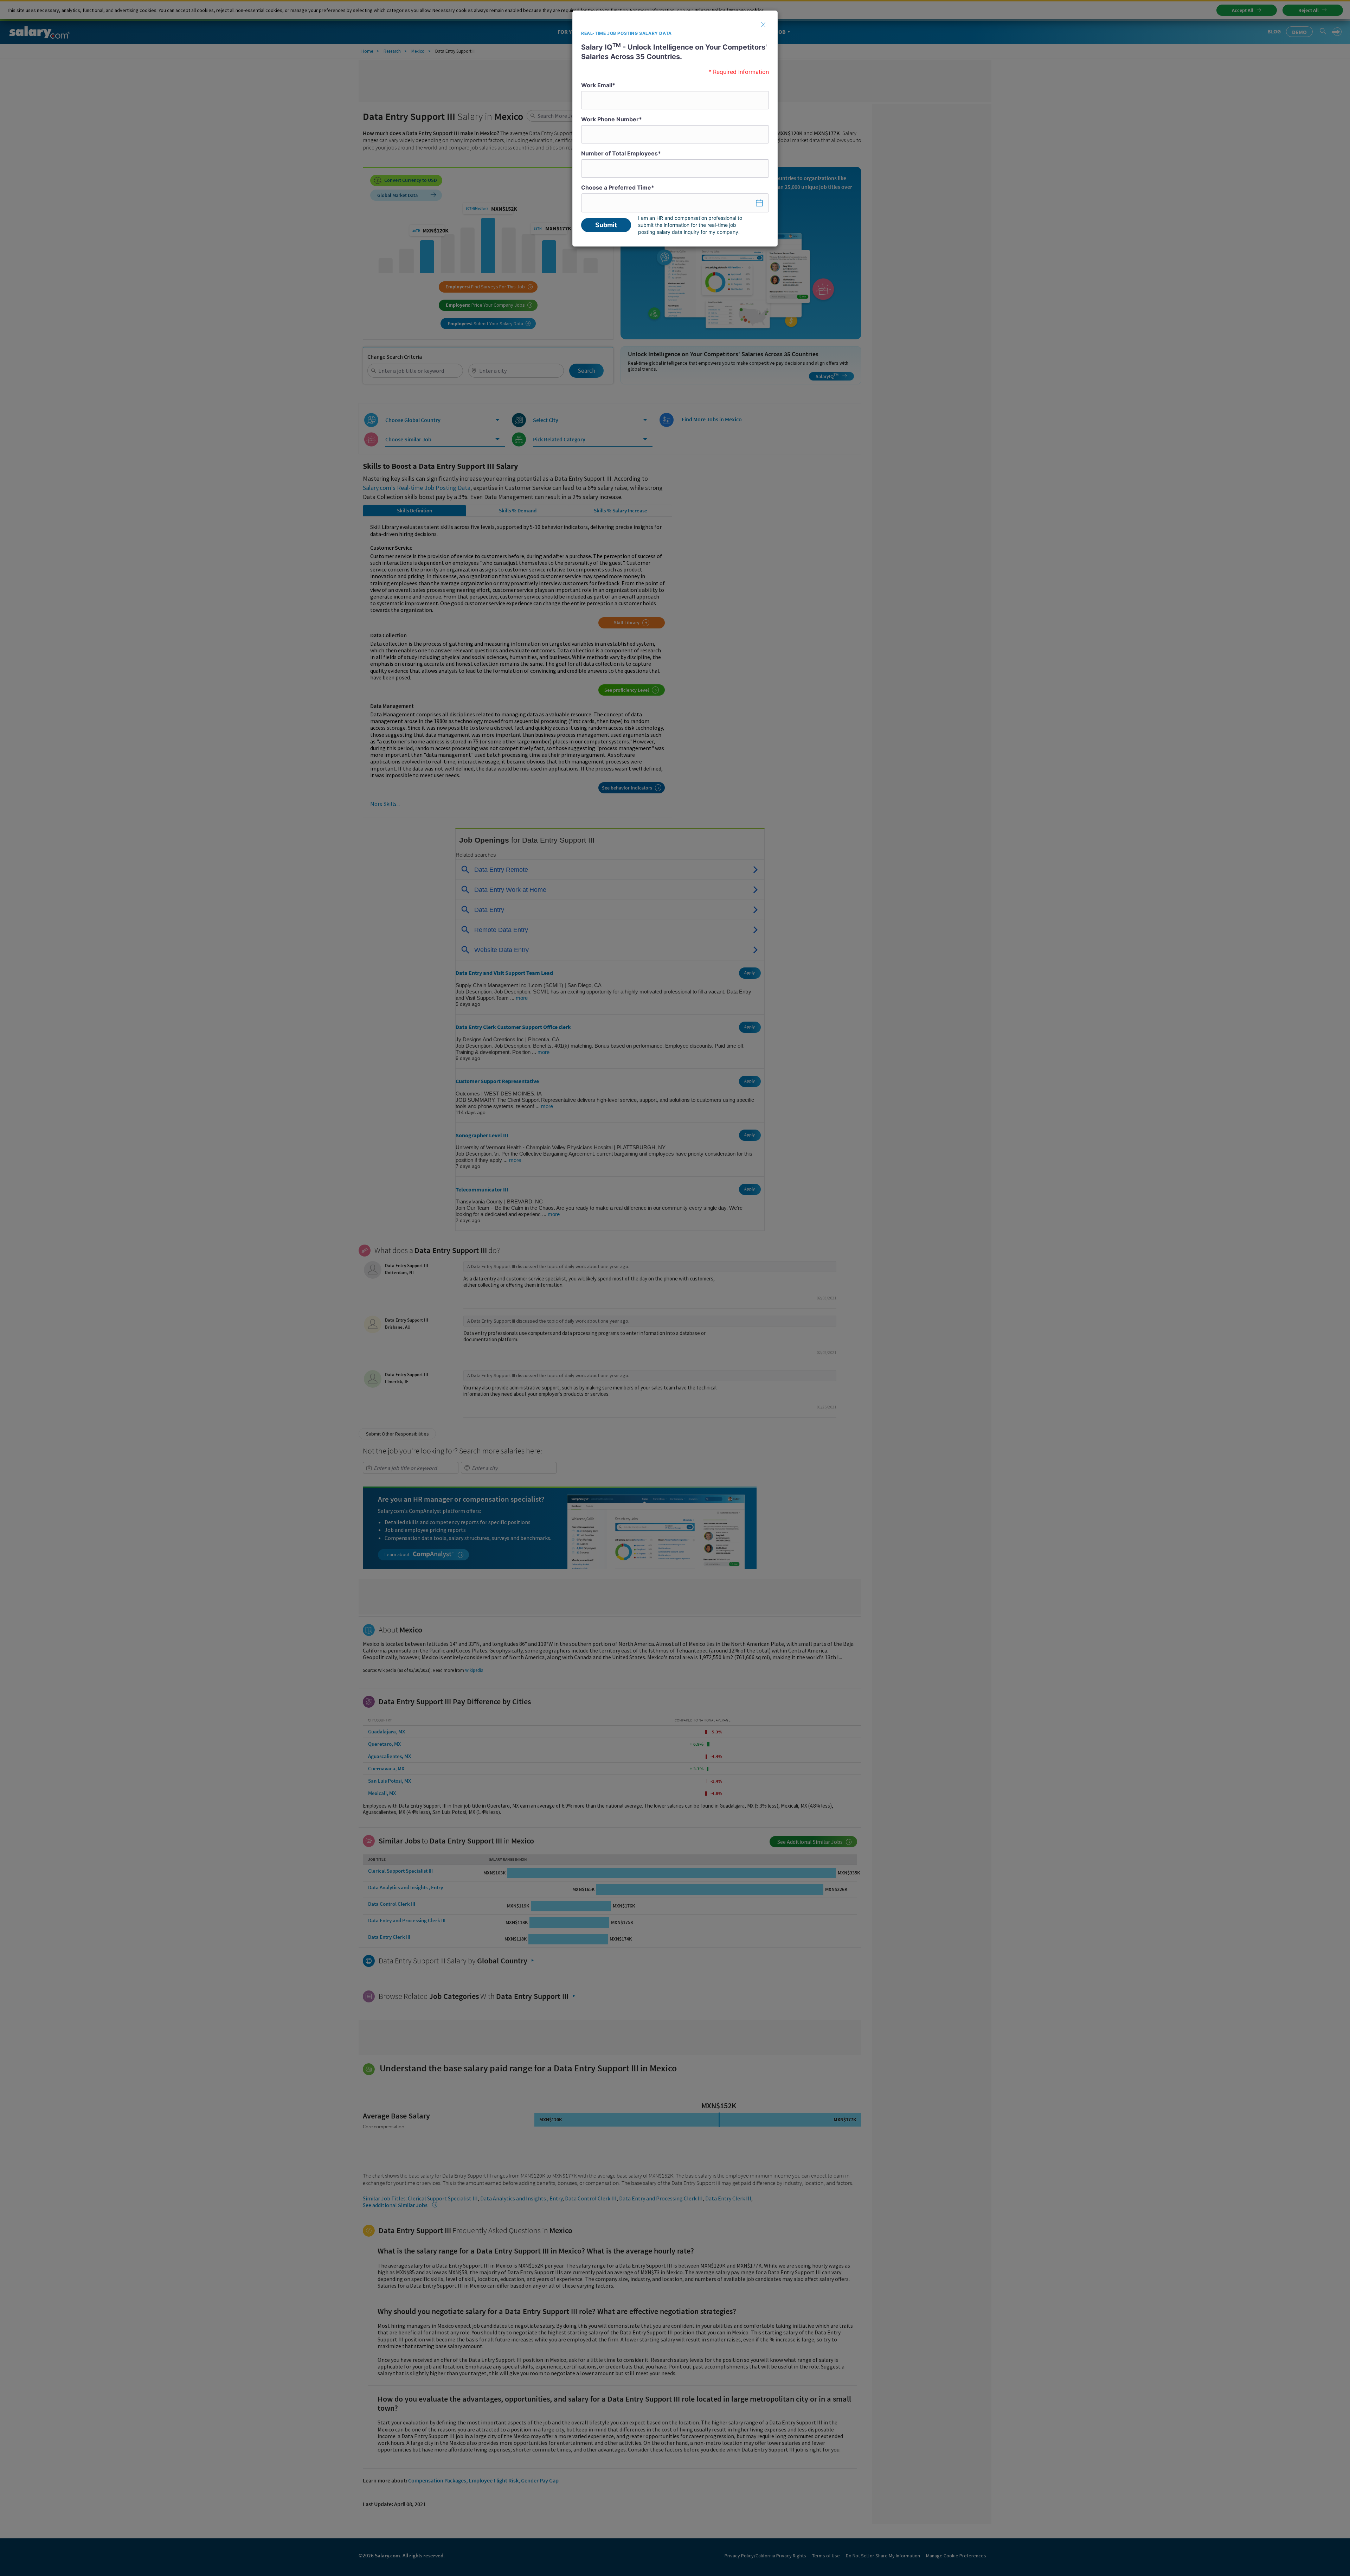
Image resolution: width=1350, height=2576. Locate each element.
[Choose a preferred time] (675, 203)
